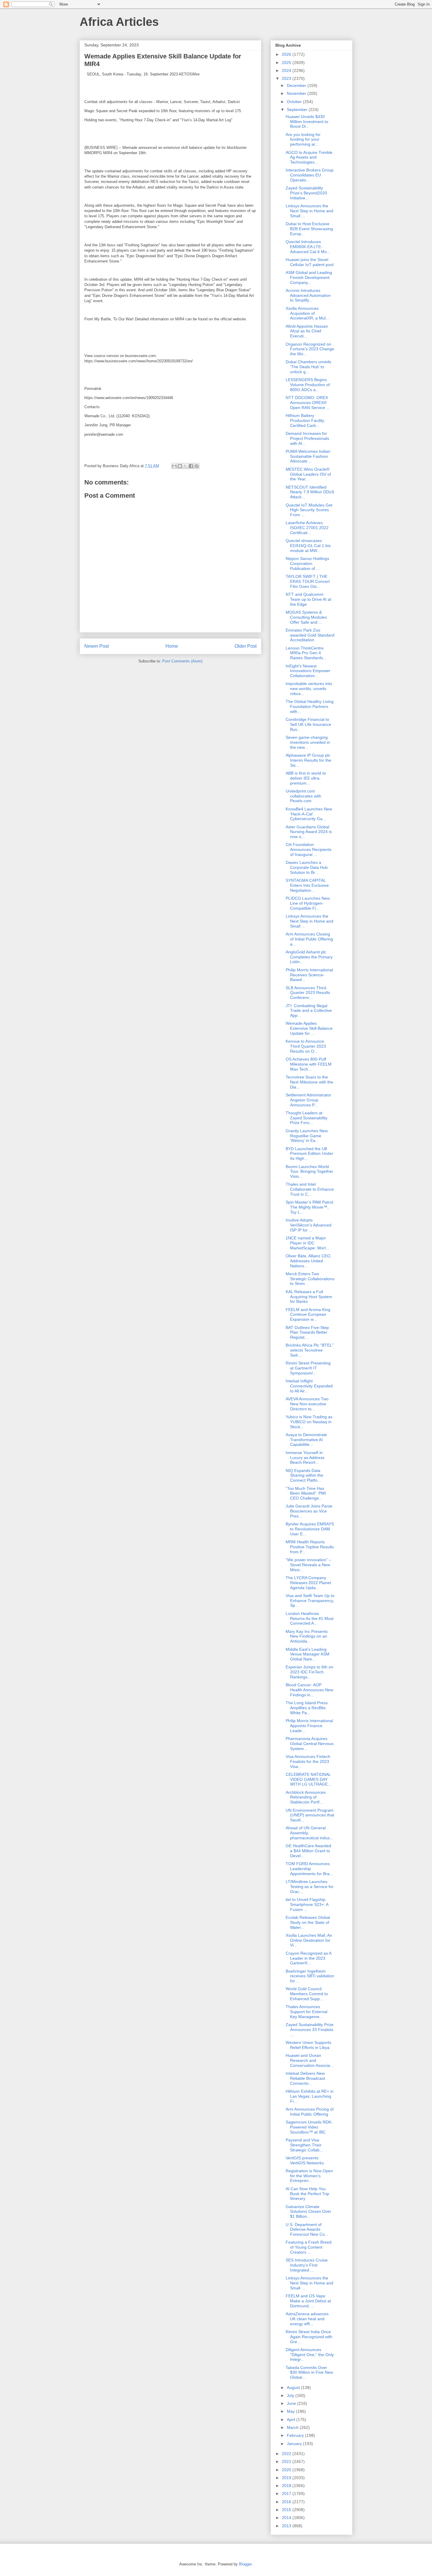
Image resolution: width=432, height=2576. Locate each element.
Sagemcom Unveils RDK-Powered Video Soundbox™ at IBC (309, 2127)
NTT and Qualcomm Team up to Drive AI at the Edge (308, 599)
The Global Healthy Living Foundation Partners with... (310, 706)
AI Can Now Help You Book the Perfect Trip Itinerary (307, 2194)
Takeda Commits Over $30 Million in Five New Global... (309, 2373)
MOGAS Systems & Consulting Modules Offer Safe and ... (306, 617)
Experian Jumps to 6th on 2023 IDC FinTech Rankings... (309, 1672)
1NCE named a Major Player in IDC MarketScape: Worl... (307, 1243)
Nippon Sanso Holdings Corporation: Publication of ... (307, 563)
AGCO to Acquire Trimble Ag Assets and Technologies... (309, 157)
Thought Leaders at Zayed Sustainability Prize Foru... (307, 1118)
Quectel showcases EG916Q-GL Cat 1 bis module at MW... (308, 546)
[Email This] (174, 466)
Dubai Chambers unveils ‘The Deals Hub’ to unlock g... (308, 367)
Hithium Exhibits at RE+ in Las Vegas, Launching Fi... (310, 2096)
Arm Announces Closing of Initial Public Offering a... (309, 939)
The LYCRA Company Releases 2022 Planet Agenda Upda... (308, 1583)
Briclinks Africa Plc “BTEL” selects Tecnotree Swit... (310, 1350)
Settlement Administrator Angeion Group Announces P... (308, 1100)
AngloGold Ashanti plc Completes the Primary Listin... (309, 957)
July (291, 2395)
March (293, 2427)
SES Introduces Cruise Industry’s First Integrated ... (307, 2265)
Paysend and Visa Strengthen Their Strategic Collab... (304, 2145)
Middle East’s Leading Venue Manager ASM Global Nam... (308, 1654)
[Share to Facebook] (191, 466)
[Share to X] (185, 466)
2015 (287, 2510)
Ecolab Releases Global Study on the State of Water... (308, 1922)
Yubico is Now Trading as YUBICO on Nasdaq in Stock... (309, 1422)
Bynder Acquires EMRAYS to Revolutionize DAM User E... (310, 1529)
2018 (287, 2486)
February (296, 2435)
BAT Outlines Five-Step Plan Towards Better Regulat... (307, 1332)
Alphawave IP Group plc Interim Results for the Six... (308, 760)
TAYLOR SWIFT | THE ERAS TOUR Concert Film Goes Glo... (308, 581)
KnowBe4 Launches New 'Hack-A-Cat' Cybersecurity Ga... (309, 814)
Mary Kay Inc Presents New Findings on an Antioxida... (307, 1636)
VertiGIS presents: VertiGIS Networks (305, 2160)
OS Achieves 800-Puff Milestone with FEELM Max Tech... (309, 1064)
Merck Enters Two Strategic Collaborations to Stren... (310, 1279)
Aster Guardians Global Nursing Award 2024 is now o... (309, 832)
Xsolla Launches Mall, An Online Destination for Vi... (309, 1940)
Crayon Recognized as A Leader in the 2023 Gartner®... (308, 1958)
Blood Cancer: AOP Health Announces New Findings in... (309, 1690)
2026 (287, 54)
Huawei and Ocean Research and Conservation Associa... (310, 2060)
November (297, 93)
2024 (287, 70)
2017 (287, 2493)
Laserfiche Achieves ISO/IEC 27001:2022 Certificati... (307, 528)
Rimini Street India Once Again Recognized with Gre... (309, 2337)
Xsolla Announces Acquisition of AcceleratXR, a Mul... (307, 313)
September (298, 110)
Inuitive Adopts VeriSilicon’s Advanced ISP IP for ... (309, 1225)
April (292, 2419)
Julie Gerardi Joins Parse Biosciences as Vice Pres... (309, 1511)
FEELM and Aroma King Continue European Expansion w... (308, 1315)
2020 (287, 2470)
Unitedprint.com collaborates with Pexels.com (303, 796)
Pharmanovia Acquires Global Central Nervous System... (310, 1744)
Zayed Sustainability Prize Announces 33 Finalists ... (310, 2030)
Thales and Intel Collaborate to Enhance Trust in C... (310, 1189)
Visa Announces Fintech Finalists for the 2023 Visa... (308, 1761)
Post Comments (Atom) (182, 661)
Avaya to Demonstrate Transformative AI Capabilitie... (306, 1440)
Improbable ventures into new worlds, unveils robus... (309, 689)
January (295, 2444)
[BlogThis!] (180, 466)
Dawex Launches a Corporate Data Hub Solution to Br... (307, 867)
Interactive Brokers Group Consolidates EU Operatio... (310, 175)
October (295, 102)
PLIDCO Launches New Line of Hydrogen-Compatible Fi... (308, 903)
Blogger (245, 2564)
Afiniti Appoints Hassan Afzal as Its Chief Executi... (307, 331)
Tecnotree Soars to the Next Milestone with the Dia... (309, 1082)
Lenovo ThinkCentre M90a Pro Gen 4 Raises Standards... (306, 653)
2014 (287, 2518)
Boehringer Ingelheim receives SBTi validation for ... (310, 1976)
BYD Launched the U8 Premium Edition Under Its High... (309, 1154)
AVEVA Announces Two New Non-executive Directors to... (307, 1404)
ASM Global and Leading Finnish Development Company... (309, 277)
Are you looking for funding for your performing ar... (303, 139)
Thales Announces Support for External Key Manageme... (307, 2012)
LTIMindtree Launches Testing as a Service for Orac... (310, 1887)
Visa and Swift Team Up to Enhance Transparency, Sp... (310, 1601)
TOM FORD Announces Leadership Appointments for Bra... (309, 1869)
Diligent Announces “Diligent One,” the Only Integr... (310, 2355)
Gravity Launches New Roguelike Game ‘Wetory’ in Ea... (307, 1136)
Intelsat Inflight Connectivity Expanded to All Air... (309, 1386)
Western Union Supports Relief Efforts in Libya (308, 2045)
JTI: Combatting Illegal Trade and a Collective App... (309, 1011)
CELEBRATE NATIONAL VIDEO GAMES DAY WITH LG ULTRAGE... (308, 1779)
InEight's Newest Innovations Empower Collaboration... (308, 671)
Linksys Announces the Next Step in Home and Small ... (309, 211)
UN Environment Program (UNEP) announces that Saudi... (310, 1815)
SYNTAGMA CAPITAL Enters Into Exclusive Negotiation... (307, 885)
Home (172, 646)
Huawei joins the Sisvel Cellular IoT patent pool (310, 262)
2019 (287, 2478)
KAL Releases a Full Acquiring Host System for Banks (309, 1297)
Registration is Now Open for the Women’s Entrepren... (309, 2176)
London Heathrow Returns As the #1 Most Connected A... (310, 1618)
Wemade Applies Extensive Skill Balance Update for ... (309, 1028)
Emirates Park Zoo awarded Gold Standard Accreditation (310, 635)
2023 (287, 78)
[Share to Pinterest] (197, 466)
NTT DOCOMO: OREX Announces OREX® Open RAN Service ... (308, 403)
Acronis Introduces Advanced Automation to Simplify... (308, 295)
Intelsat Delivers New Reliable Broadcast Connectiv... (305, 2078)
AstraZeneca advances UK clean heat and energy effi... (307, 2319)
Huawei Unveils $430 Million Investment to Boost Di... (307, 122)
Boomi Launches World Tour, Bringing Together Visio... (309, 1172)
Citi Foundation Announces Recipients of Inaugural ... (309, 849)
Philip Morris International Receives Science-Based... (309, 975)
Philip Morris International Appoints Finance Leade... (309, 1726)
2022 (287, 2454)
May (291, 2411)
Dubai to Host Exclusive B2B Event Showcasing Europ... (309, 229)
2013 (287, 2526)
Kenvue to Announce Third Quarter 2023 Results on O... (306, 1046)
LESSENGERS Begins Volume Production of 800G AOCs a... (308, 385)
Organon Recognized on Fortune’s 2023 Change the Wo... (310, 349)
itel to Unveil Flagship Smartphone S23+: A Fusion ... (307, 1904)
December (297, 85)
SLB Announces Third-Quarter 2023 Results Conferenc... (308, 993)
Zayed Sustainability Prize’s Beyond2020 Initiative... (306, 193)
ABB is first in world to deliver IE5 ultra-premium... (306, 778)
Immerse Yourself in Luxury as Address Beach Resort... (305, 1458)
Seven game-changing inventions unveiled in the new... (308, 742)
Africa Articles (119, 22)
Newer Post (97, 646)
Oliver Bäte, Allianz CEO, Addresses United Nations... (309, 1261)
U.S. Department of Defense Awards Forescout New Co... (307, 2230)
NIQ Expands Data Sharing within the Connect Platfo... (304, 1475)
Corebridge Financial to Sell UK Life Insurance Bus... (308, 724)
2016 (287, 2502)
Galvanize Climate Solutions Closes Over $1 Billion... (308, 2212)
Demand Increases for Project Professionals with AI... (307, 438)
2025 (287, 63)
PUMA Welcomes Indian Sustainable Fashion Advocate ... (308, 456)
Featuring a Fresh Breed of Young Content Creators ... (309, 2247)
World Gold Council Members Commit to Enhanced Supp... (307, 1994)
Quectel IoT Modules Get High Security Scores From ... (309, 510)
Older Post (246, 646)
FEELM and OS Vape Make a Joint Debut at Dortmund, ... (308, 2301)
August (294, 2387)
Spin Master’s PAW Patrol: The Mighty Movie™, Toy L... (310, 1207)
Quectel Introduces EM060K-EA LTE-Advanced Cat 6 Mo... (308, 247)
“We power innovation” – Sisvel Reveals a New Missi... (308, 1565)
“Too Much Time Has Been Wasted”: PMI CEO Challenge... (306, 1493)
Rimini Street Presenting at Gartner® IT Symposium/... (308, 1368)
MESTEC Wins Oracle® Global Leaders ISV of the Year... (308, 474)
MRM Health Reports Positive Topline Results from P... (310, 1547)
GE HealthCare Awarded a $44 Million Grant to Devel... (308, 1851)
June (292, 2403)
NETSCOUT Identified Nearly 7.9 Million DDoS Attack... (310, 492)
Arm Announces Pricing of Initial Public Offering (310, 2112)
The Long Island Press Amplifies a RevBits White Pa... (307, 1708)
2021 (287, 2461)
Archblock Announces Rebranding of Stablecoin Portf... (306, 1797)
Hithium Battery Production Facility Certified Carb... (305, 420)
